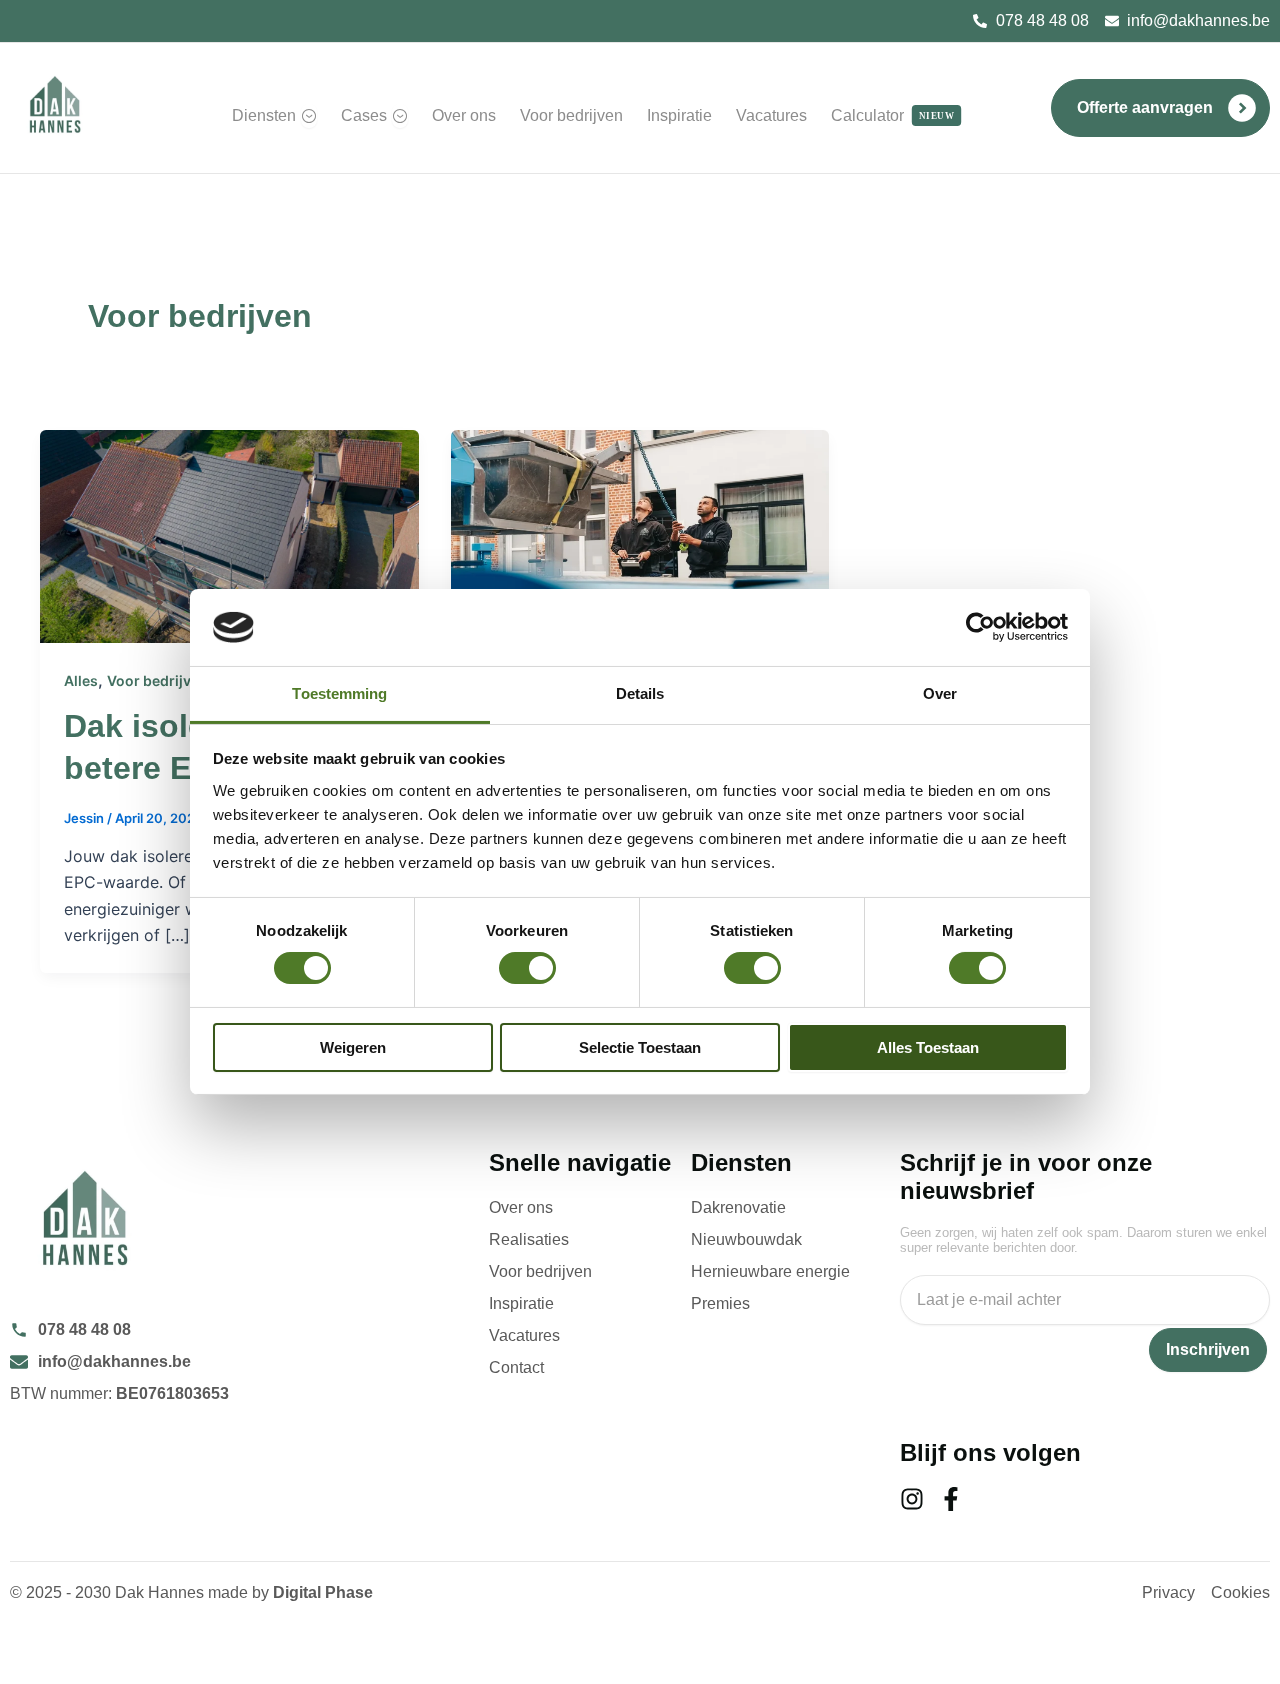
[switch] (527, 968)
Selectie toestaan (640, 1047)
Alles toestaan (928, 1047)
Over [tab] (940, 693)
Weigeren (353, 1047)
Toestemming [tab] (339, 693)
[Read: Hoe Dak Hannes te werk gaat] (640, 535)
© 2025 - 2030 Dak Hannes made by (191, 1592)
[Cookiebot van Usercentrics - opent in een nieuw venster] (980, 627)
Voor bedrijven (157, 680)
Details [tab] (640, 693)
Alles (81, 680)
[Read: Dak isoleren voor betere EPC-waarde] (229, 535)
